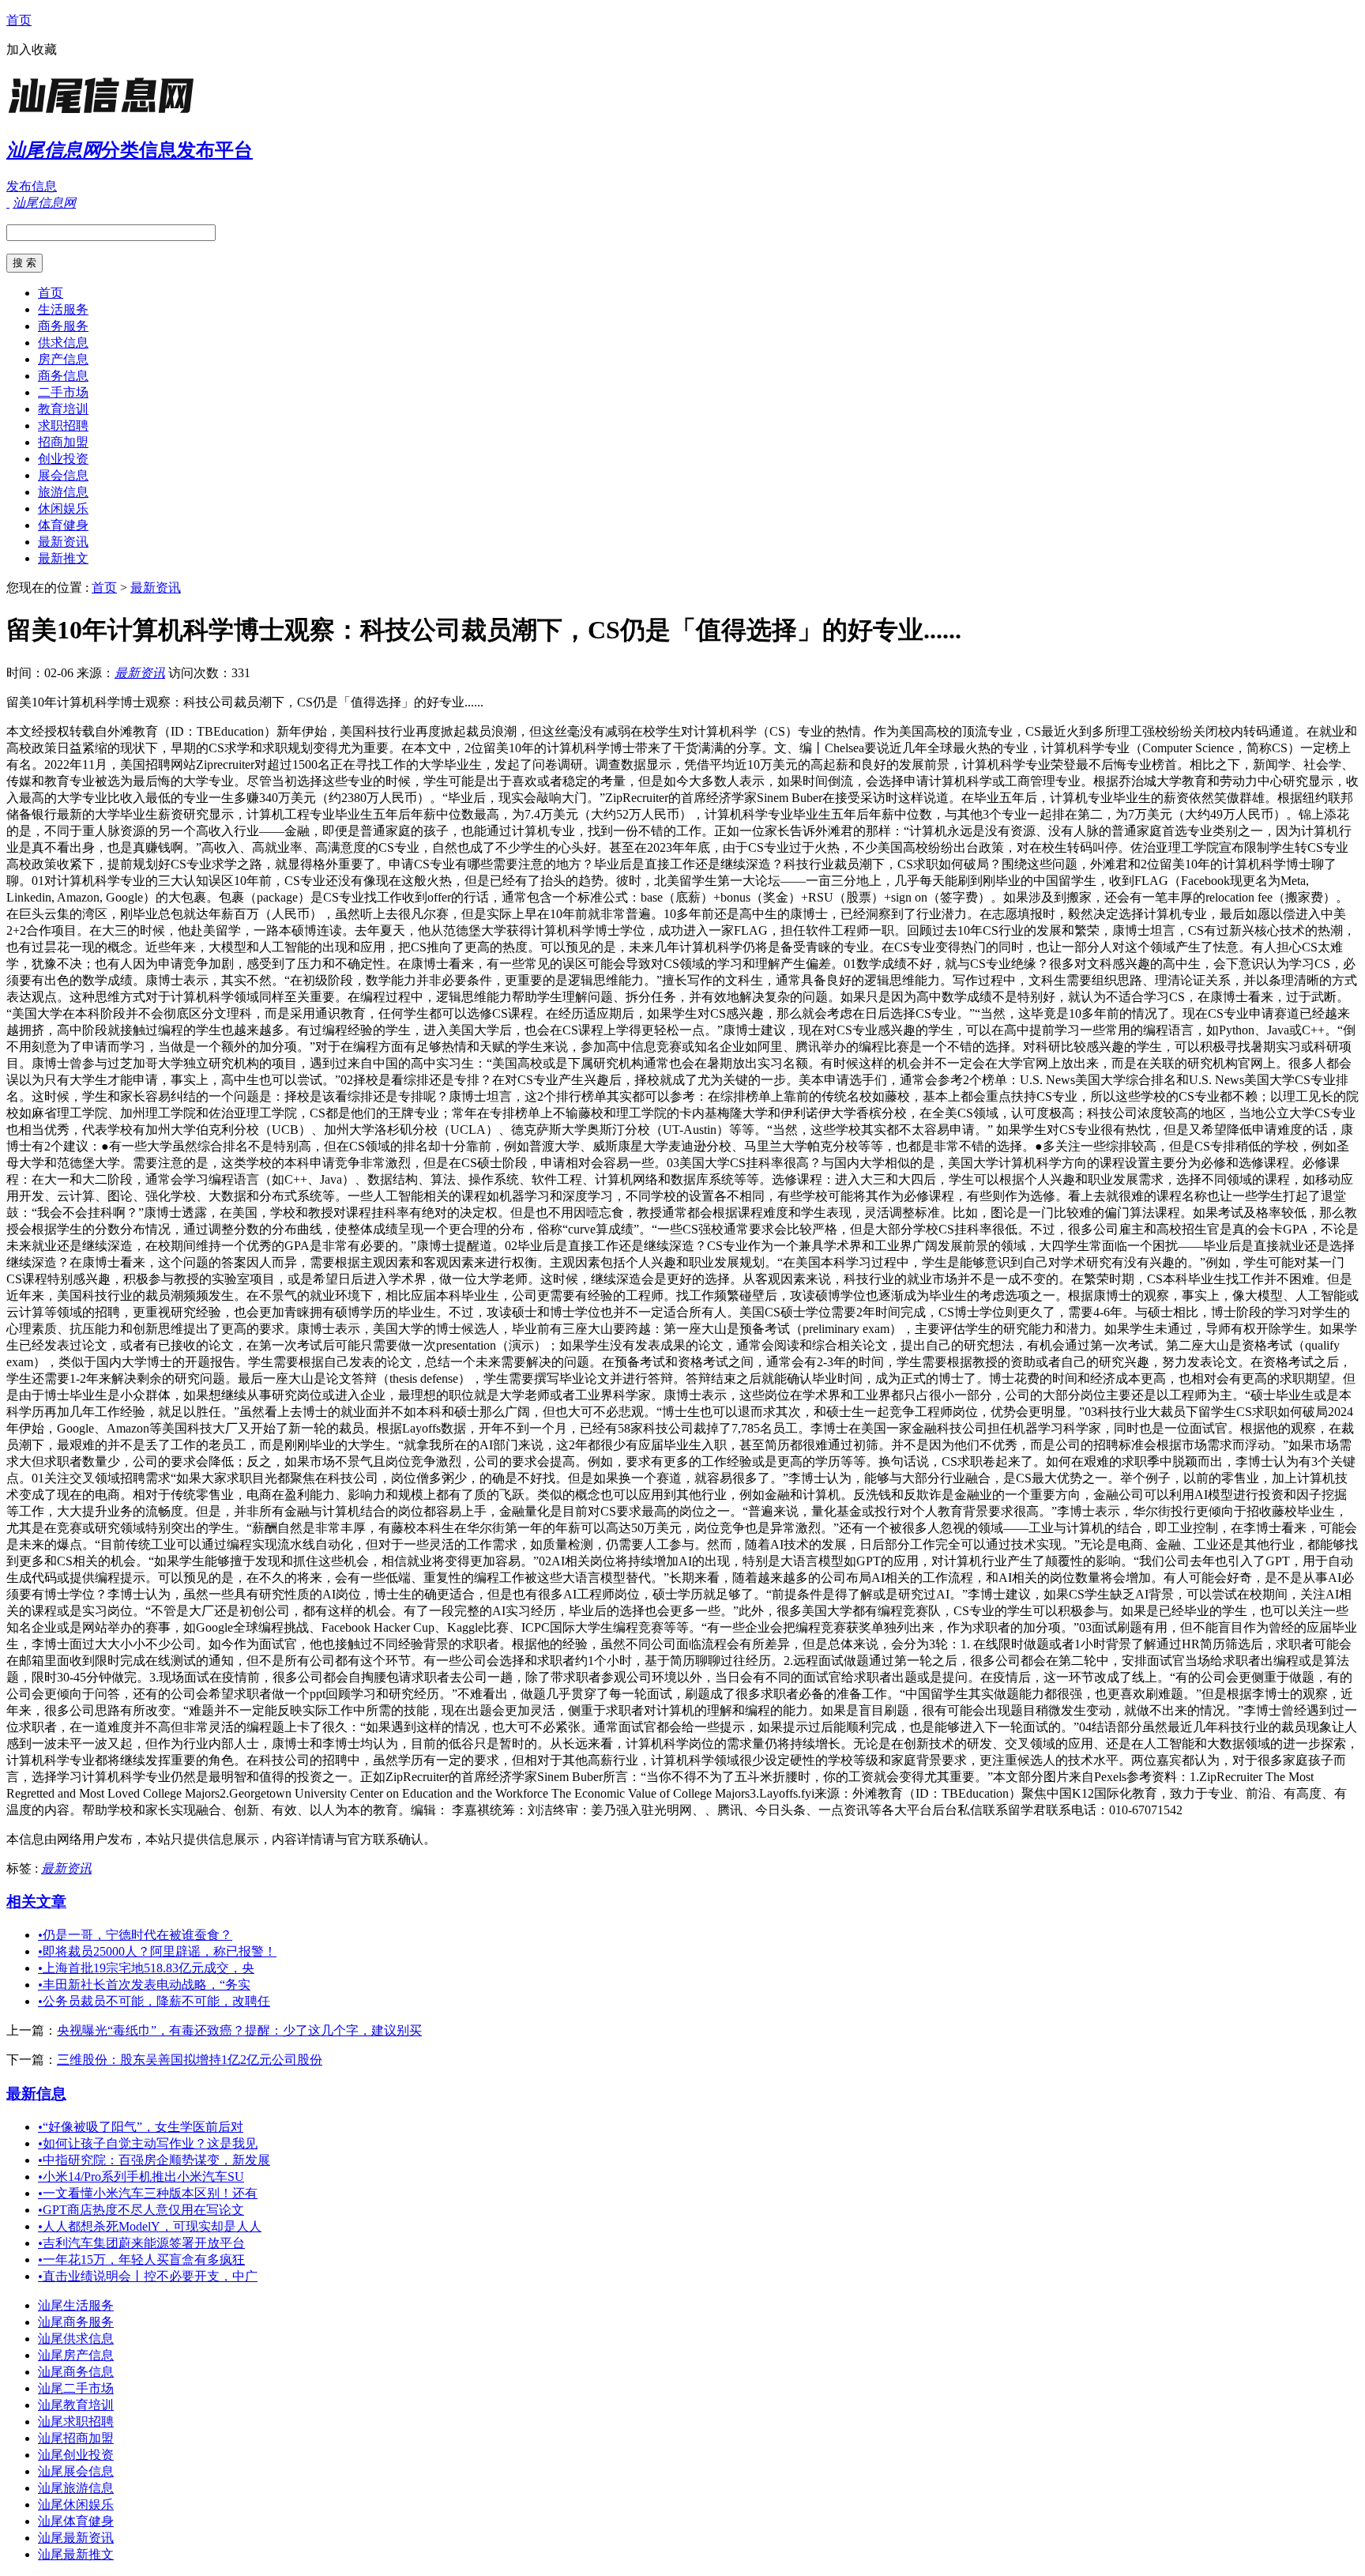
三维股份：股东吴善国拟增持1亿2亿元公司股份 (190, 2060)
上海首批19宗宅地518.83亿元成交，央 (146, 1968)
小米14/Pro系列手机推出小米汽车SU (141, 2177)
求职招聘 (63, 426)
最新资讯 (63, 542)
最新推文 (63, 558)
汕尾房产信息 (76, 2355)
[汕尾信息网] (105, 114)
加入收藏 (32, 49)
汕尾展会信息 (76, 2471)
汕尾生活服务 (76, 2305)
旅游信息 (63, 492)
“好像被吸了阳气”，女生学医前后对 (141, 2127)
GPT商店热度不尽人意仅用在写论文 (141, 2210)
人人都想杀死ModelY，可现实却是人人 (150, 2226)
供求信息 (63, 343)
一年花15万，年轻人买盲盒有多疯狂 (141, 2260)
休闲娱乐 (63, 508)
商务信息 (63, 376)
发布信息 (32, 186)
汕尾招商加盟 (76, 2438)
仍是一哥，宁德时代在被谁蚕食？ (135, 1935)
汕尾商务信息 (76, 2372)
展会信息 (63, 475)
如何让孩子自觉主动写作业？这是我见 (148, 2143)
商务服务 (63, 326)
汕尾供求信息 (76, 2339)
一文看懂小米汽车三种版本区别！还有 (148, 2193)
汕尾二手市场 (76, 2388)
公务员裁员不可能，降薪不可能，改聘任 (154, 2001)
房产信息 (63, 359)
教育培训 (63, 409)
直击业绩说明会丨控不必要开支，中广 (148, 2276)
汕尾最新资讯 (76, 2538)
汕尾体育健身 (76, 2521)
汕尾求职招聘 (76, 2422)
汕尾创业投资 (76, 2455)
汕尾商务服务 (76, 2322)
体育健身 (63, 525)
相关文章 (36, 1902)
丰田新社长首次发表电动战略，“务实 (144, 1985)
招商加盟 (63, 442)
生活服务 (63, 309)
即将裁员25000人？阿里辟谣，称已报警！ (157, 1951)
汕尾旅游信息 (76, 2488)
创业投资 (63, 459)
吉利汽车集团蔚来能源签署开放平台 (141, 2243)
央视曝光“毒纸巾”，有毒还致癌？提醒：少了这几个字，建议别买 (239, 2030)
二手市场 (63, 392)
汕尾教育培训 (76, 2405)
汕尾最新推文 (76, 2554)
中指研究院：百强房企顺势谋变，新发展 (154, 2160)
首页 (19, 20)
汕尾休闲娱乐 (76, 2504)
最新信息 (36, 2094)
